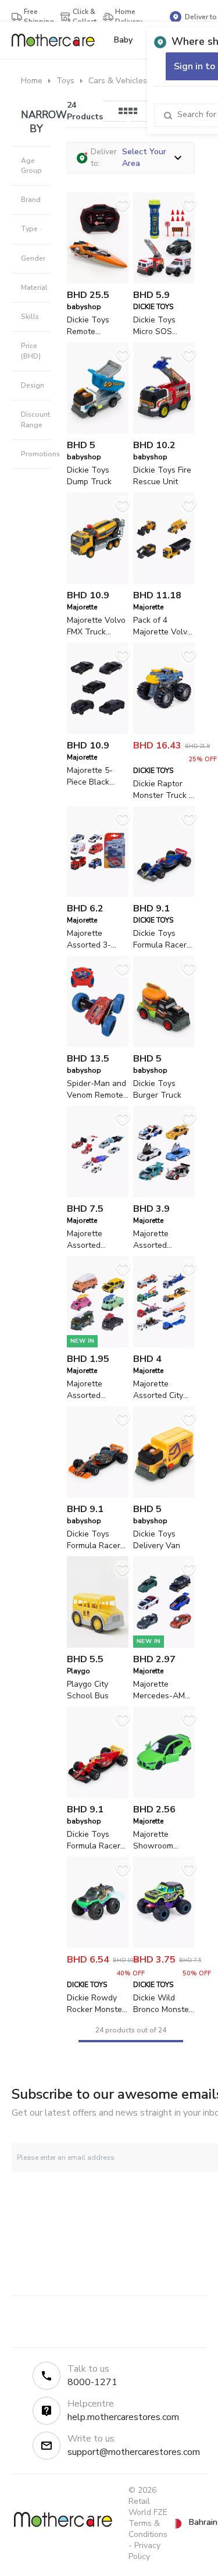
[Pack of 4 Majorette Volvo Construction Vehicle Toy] (164, 581)
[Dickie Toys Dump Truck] (98, 431)
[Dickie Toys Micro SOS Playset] (164, 281)
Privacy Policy (144, 2551)
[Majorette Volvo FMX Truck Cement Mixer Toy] (98, 581)
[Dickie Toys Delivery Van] (164, 1495)
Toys (65, 81)
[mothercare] (58, 40)
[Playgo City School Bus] (98, 1645)
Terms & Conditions (148, 2529)
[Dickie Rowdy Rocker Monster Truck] (98, 1945)
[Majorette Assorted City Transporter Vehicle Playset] (164, 1345)
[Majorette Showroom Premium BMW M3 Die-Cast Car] (164, 1795)
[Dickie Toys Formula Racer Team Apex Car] (98, 1795)
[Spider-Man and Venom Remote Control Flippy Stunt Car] (98, 1044)
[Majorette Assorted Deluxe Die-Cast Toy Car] (164, 1195)
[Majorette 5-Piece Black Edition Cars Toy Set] (98, 731)
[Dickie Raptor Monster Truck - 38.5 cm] (164, 731)
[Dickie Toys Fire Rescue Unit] (164, 431)
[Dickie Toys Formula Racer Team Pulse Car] (98, 1495)
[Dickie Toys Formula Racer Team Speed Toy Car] (164, 894)
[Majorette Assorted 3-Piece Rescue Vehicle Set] (98, 894)
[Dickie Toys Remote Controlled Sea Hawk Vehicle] (98, 281)
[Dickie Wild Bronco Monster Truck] (164, 1945)
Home (32, 81)
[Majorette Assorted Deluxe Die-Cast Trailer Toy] (98, 1195)
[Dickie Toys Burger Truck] (164, 1044)
